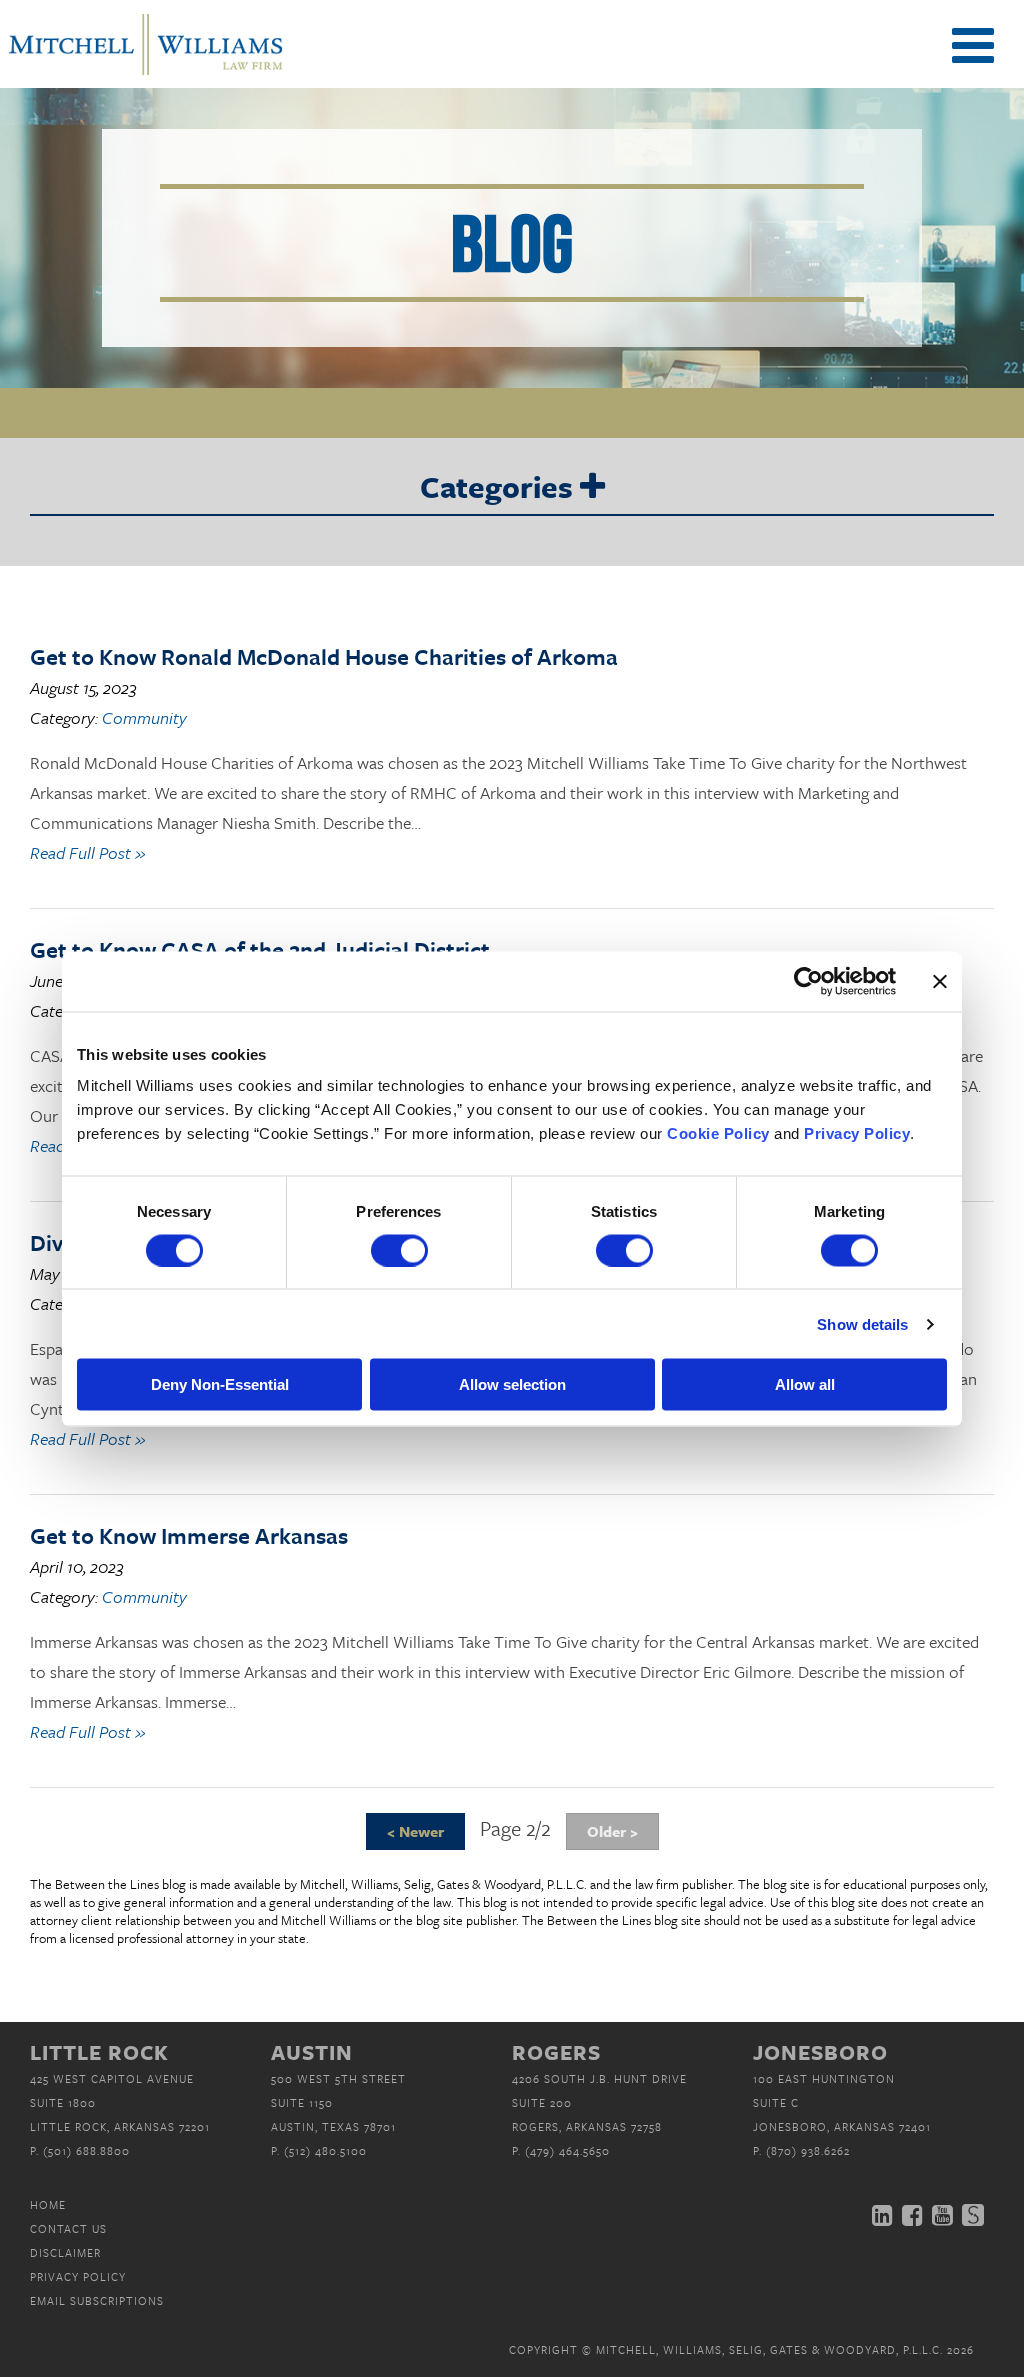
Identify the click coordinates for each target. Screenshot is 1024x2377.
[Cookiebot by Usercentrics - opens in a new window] (808, 981)
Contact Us (68, 2228)
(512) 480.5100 (325, 2150)
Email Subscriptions (97, 2300)
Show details (862, 1323)
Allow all (805, 1384)
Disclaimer (65, 2252)
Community (144, 717)
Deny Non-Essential (220, 1384)
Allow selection (512, 1384)
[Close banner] (940, 981)
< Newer (415, 1831)
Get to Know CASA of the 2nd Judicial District (260, 949)
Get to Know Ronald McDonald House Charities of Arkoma (324, 656)
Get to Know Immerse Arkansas (189, 1535)
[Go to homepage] (145, 73)
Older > (612, 1831)
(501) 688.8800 (86, 2150)
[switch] (399, 1250)
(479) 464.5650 (567, 2150)
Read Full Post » (87, 852)
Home (48, 2204)
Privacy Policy (78, 2276)
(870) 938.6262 (808, 2150)
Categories (500, 488)
